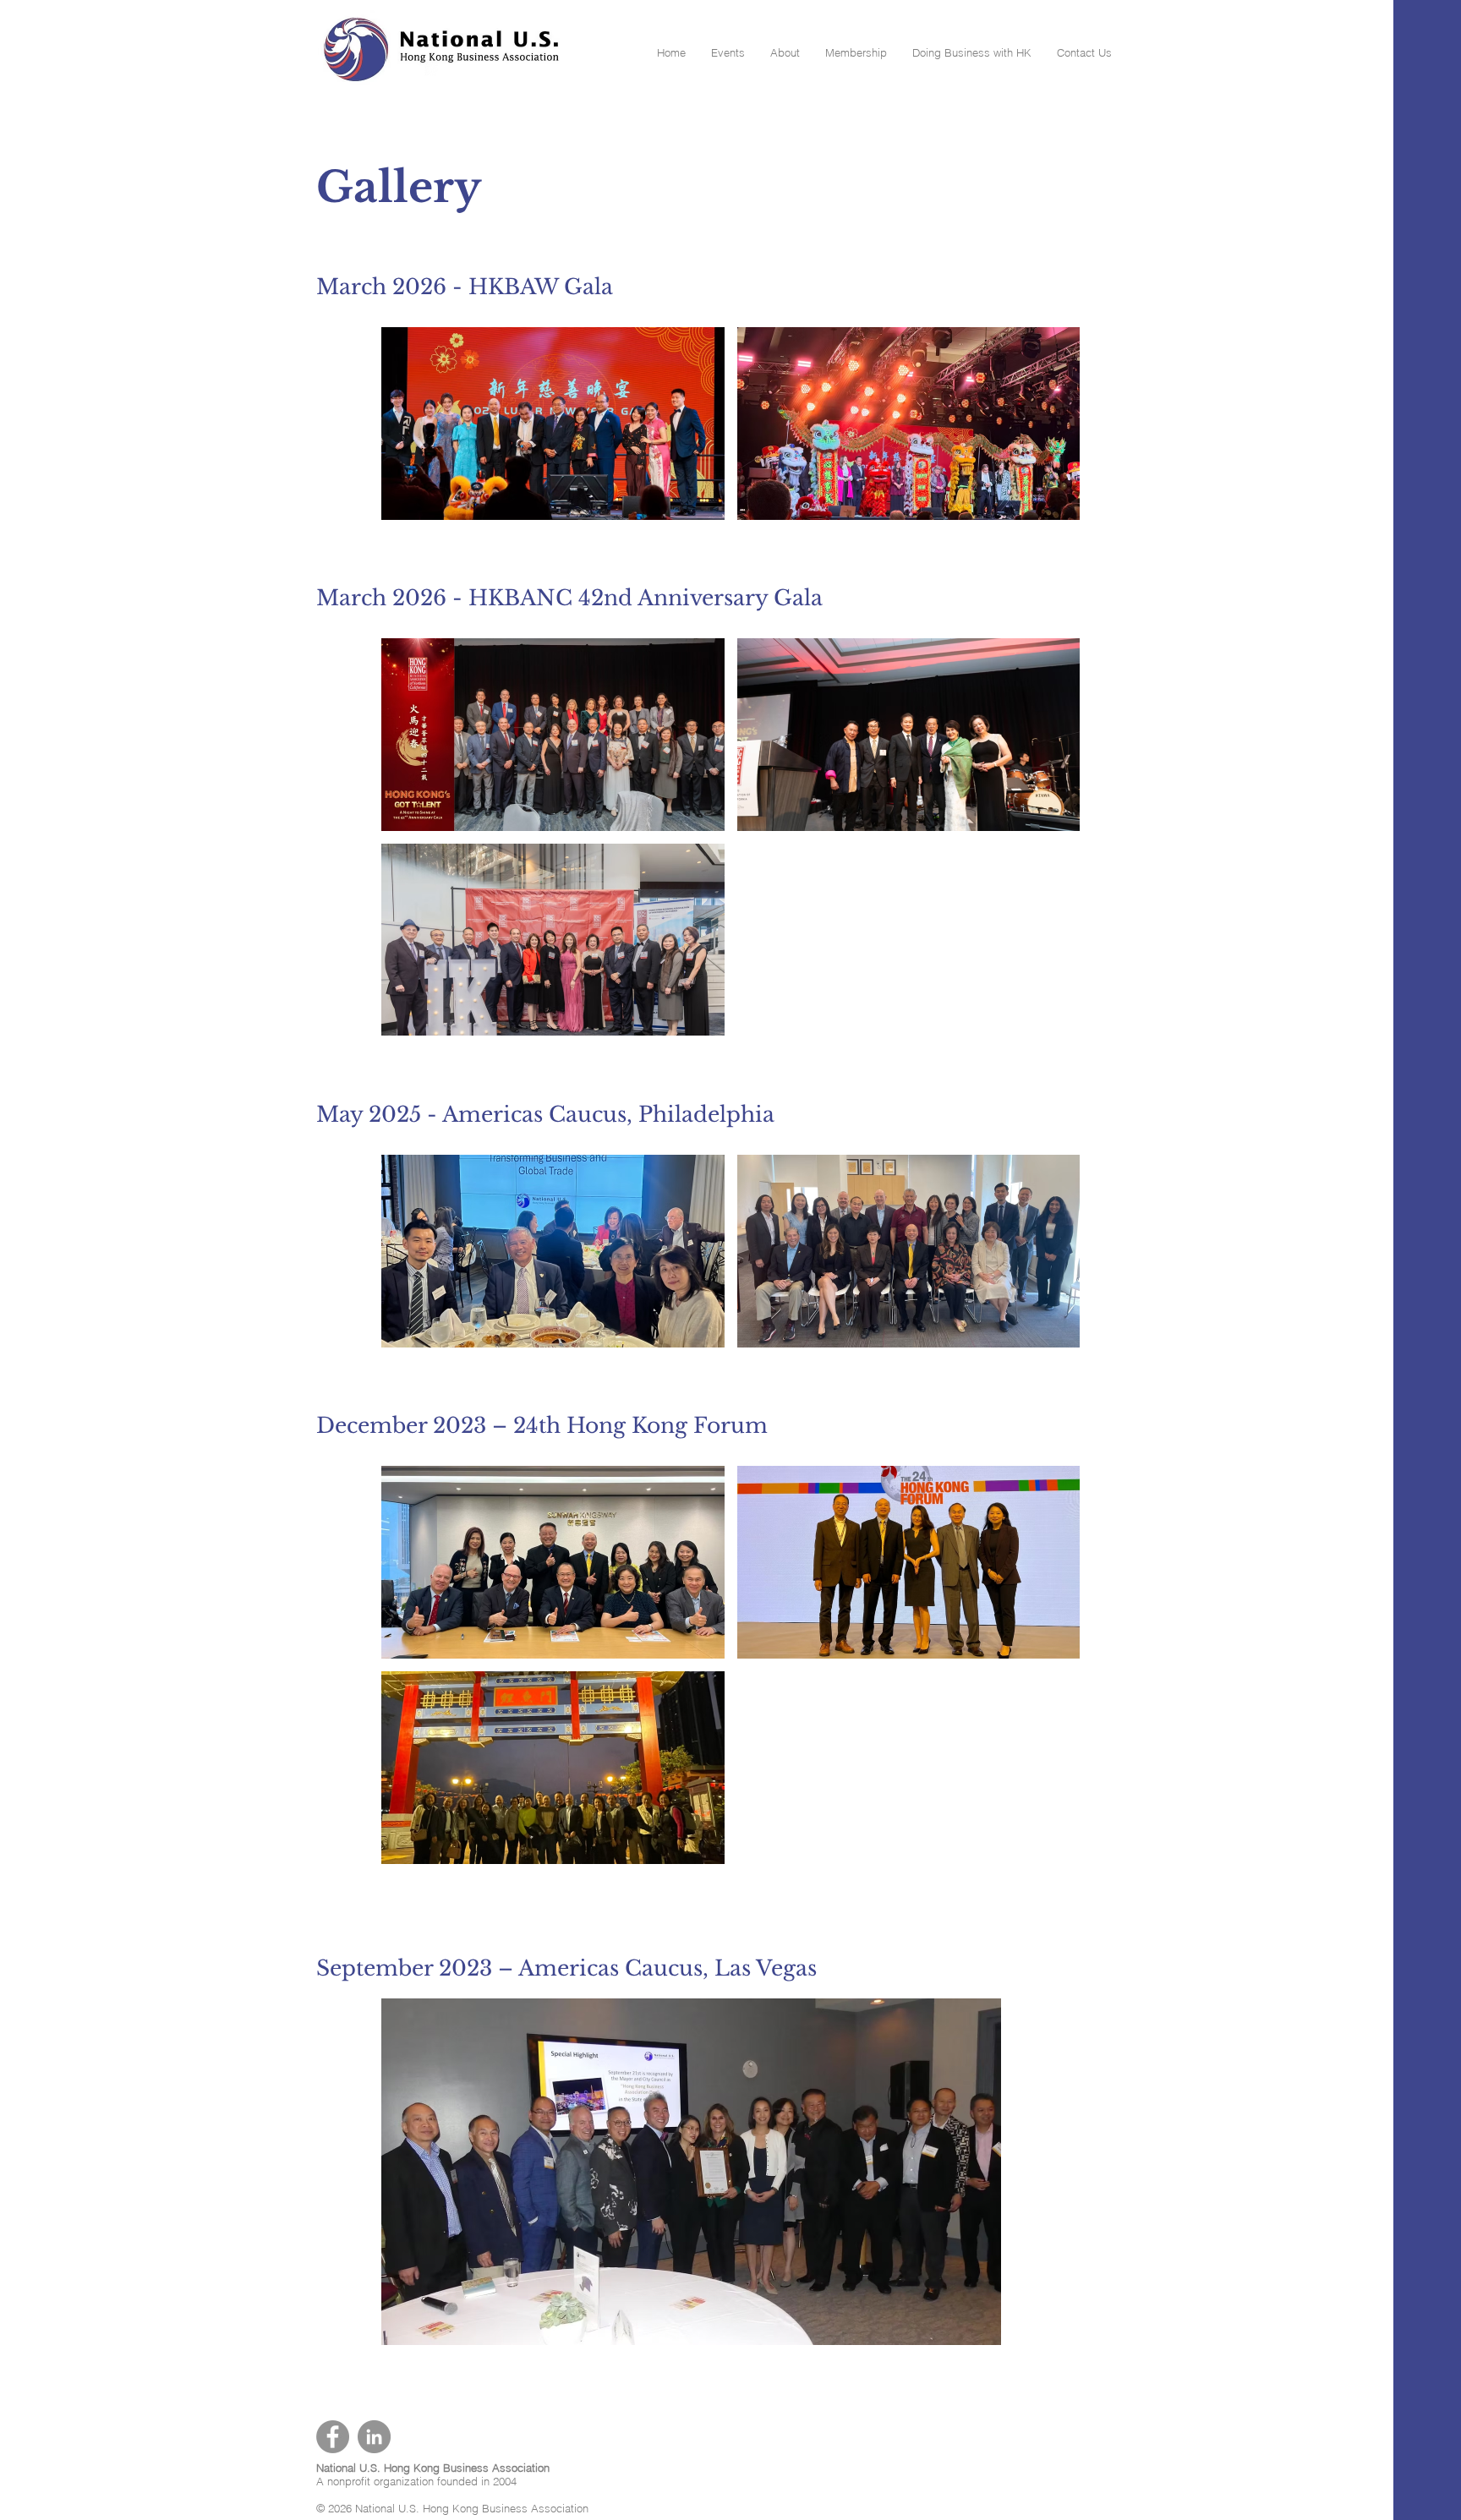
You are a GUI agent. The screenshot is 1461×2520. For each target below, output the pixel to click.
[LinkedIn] (374, 2437)
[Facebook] (333, 2437)
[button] (728, 53)
